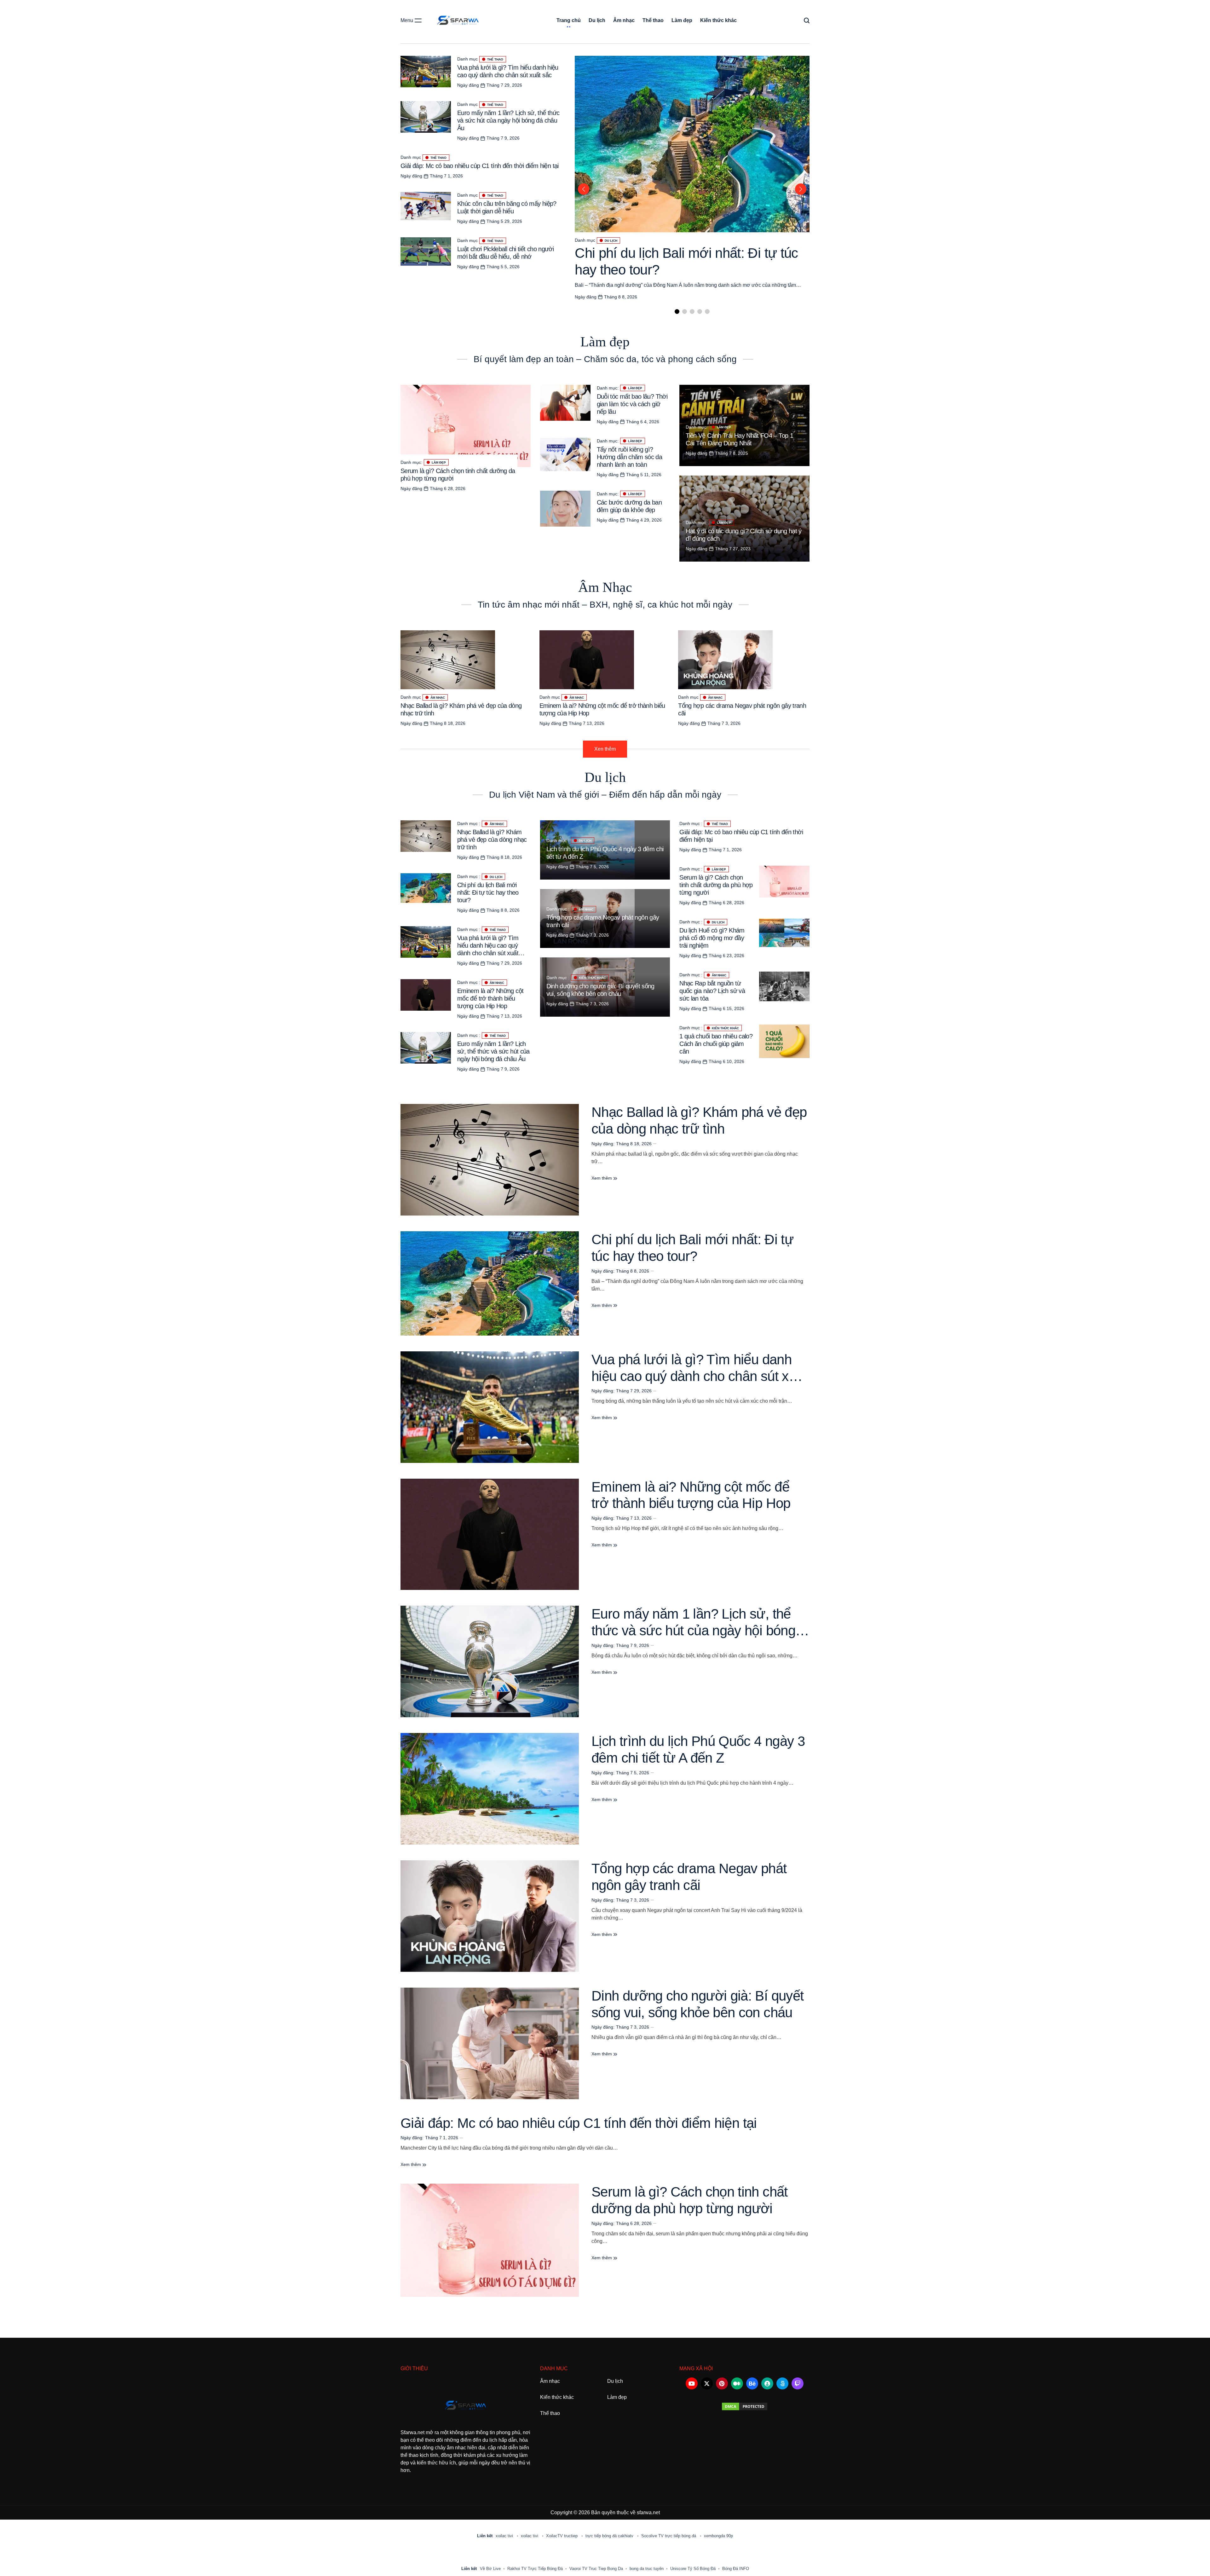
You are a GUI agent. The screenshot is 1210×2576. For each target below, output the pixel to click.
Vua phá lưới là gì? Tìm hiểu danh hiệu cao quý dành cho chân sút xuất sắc (699, 1376)
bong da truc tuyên (647, 2569)
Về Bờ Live (490, 2569)
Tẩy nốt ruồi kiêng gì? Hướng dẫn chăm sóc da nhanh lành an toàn (630, 457)
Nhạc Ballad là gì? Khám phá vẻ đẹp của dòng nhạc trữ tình (492, 840)
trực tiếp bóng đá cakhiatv (610, 2536)
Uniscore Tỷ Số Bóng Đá (693, 2569)
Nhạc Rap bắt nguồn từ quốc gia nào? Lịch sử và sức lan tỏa (712, 991)
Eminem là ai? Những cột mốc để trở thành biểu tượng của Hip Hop (490, 998)
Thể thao (653, 20)
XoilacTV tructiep (562, 2536)
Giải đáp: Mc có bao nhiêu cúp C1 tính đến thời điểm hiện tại (480, 166)
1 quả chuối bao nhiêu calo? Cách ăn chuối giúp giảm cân (716, 1044)
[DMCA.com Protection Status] (744, 2406)
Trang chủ (569, 20)
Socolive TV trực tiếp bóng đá (669, 2536)
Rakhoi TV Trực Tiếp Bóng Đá (535, 2569)
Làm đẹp (682, 20)
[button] (677, 312)
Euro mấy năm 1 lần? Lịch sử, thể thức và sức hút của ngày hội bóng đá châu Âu (508, 120)
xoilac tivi (505, 2536)
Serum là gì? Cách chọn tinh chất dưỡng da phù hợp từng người (716, 885)
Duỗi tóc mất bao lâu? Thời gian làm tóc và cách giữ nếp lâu (632, 404)
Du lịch (597, 20)
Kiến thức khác (718, 20)
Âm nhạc (624, 20)
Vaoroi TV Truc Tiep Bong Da (596, 2569)
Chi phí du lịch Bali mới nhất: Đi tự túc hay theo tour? (488, 892)
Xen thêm (605, 749)
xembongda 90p (718, 2536)
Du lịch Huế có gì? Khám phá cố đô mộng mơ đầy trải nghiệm (712, 938)
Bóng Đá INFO (736, 2569)
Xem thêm (602, 1178)
